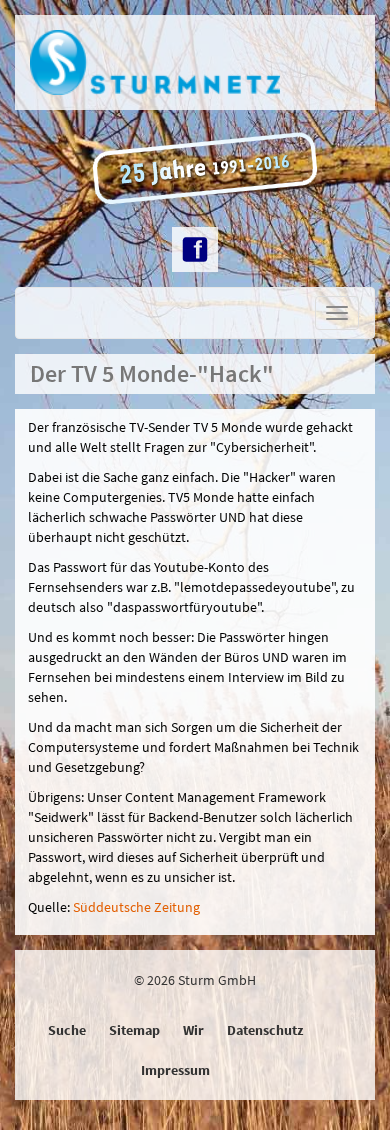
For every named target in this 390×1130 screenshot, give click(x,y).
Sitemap (134, 1030)
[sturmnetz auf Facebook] (195, 249)
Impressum (175, 1070)
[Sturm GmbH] (195, 62)
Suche (67, 1030)
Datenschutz (265, 1030)
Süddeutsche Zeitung (136, 907)
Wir (193, 1030)
